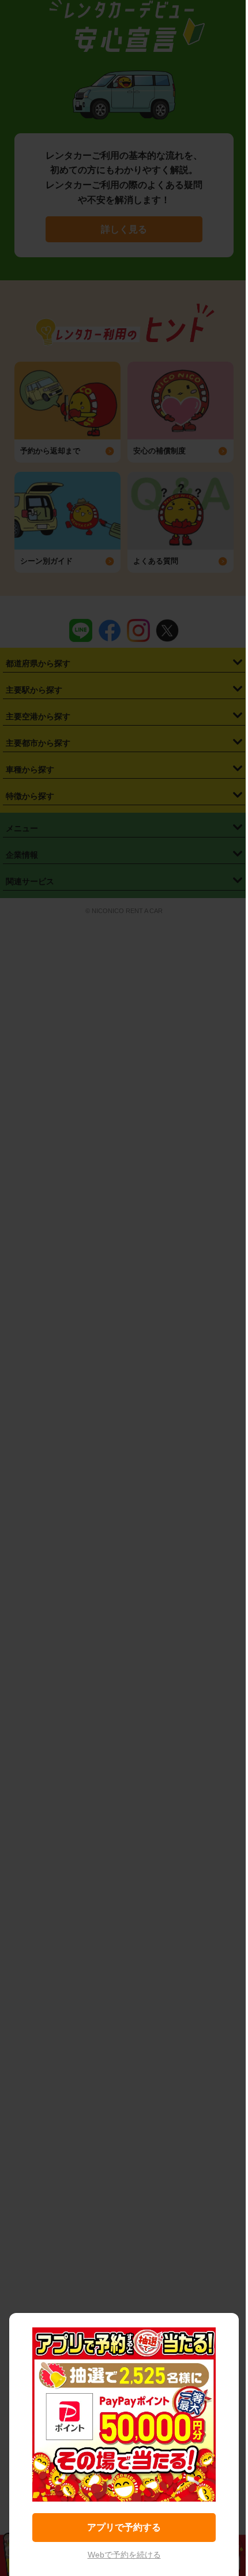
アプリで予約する (124, 2527)
